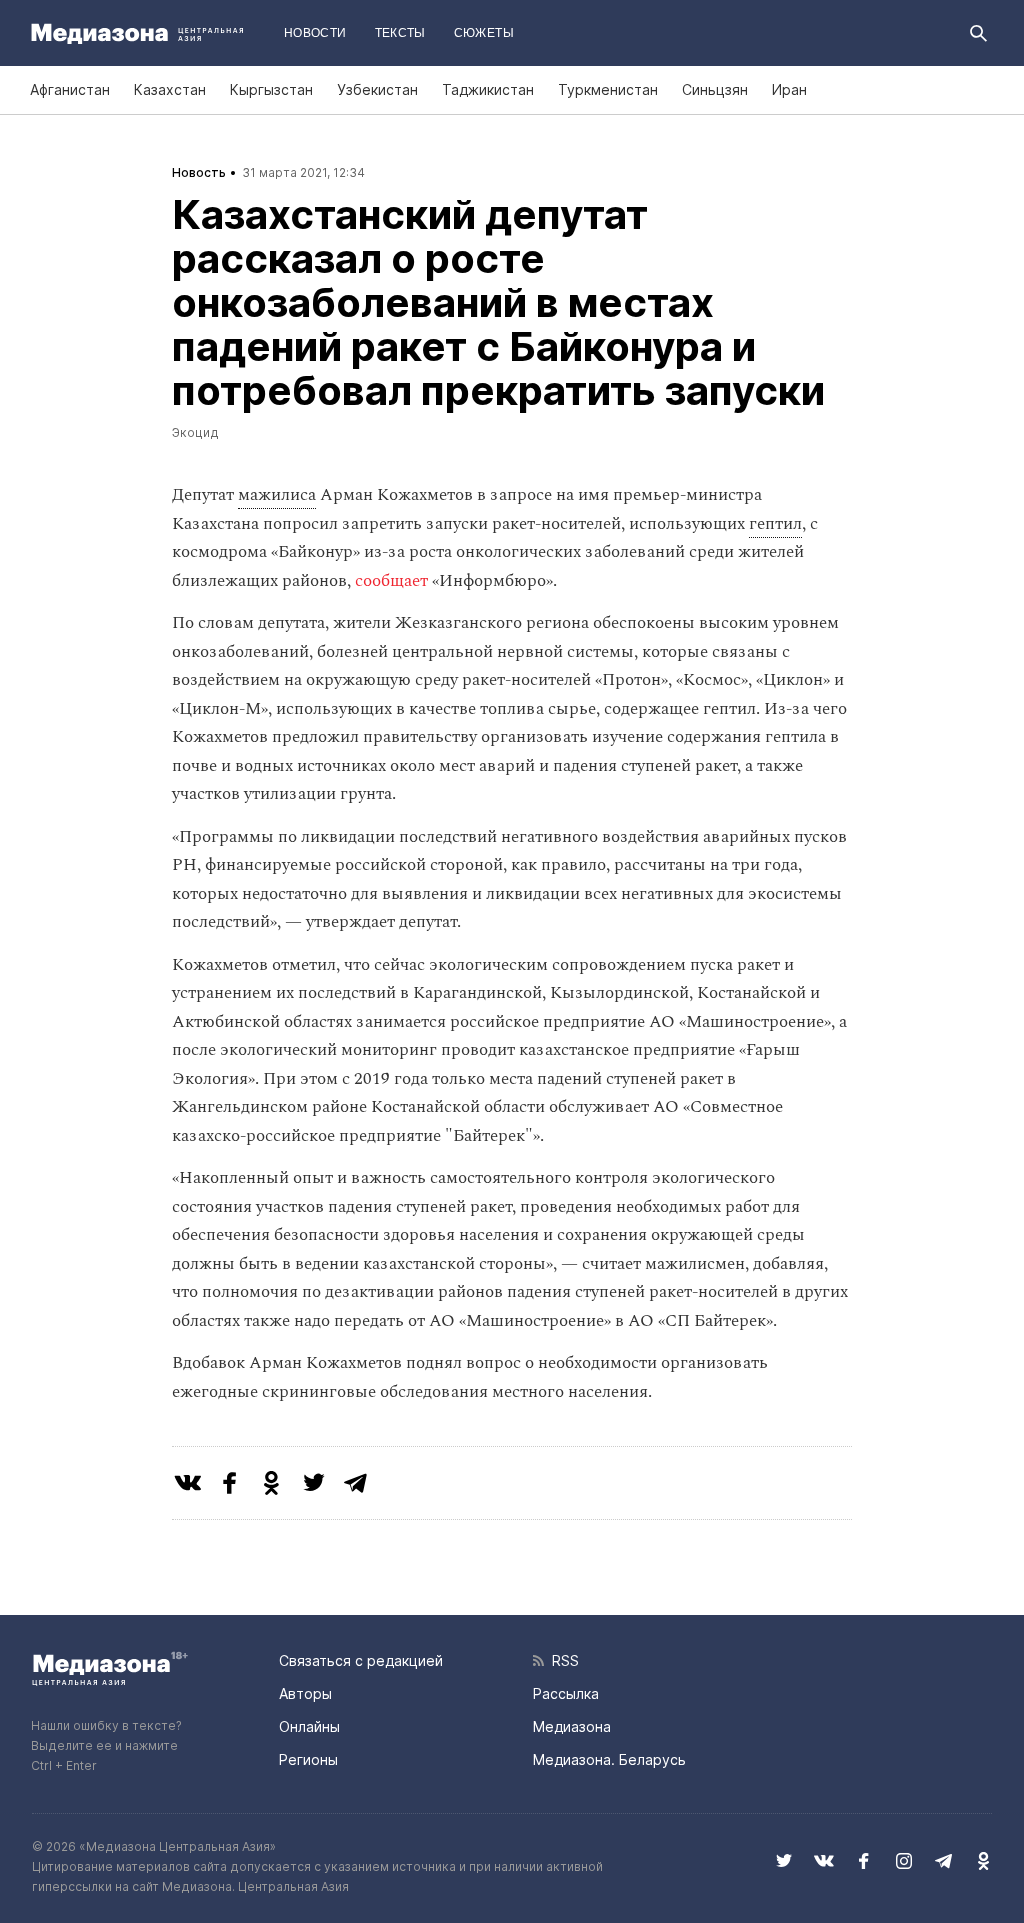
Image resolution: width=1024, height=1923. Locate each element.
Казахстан (170, 89)
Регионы (308, 1759)
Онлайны (309, 1726)
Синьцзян (715, 89)
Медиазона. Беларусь (609, 1759)
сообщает (391, 581)
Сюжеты (484, 33)
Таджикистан (488, 89)
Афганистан (70, 89)
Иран (789, 89)
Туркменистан (608, 89)
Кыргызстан (271, 89)
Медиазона (572, 1726)
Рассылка (566, 1693)
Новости (315, 33)
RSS (561, 1660)
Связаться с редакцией (361, 1660)
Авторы (305, 1693)
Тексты (400, 33)
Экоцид (195, 432)
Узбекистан (377, 89)
